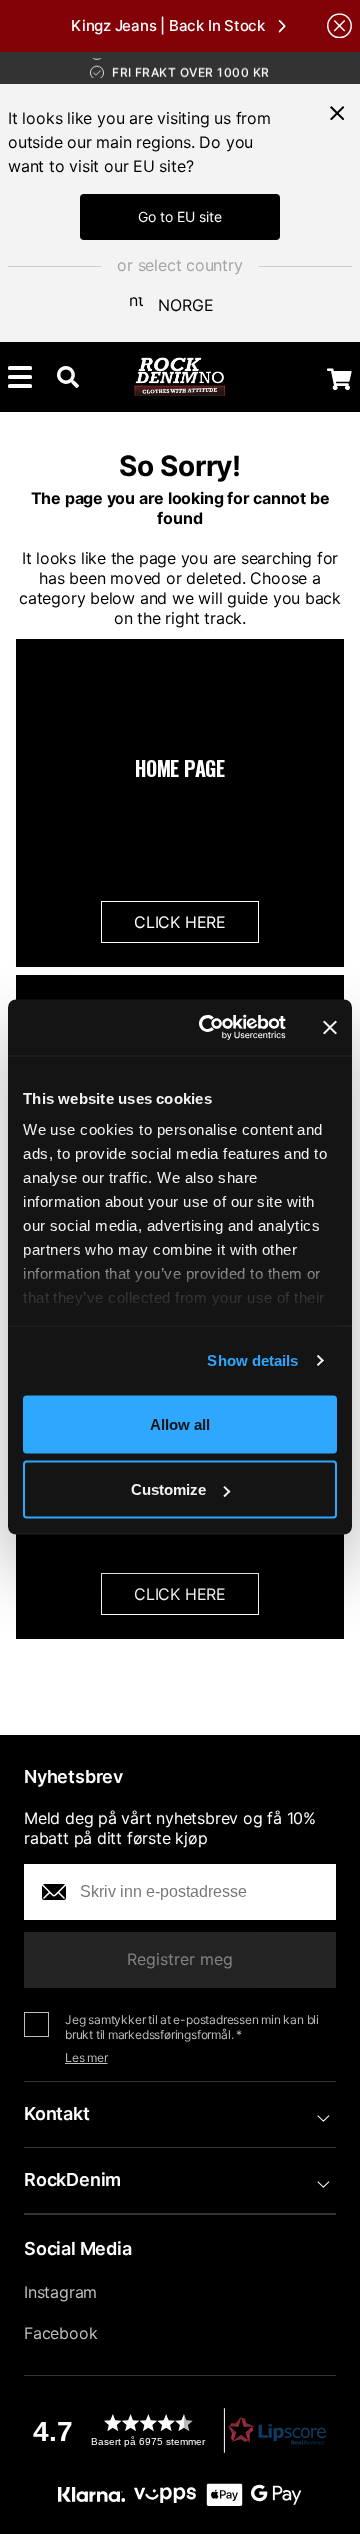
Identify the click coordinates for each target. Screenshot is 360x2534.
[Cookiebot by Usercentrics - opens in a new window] (211, 1028)
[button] (180, 2430)
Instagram (60, 2292)
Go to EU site (180, 216)
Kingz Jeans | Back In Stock (168, 25)
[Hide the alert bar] (339, 25)
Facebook (60, 2333)
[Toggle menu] (20, 377)
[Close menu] (337, 113)
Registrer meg (180, 1959)
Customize (168, 1489)
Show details (252, 1360)
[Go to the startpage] (180, 377)
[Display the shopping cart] (339, 379)
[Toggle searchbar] (68, 377)
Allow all (180, 1423)
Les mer (86, 2057)
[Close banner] (330, 1027)
